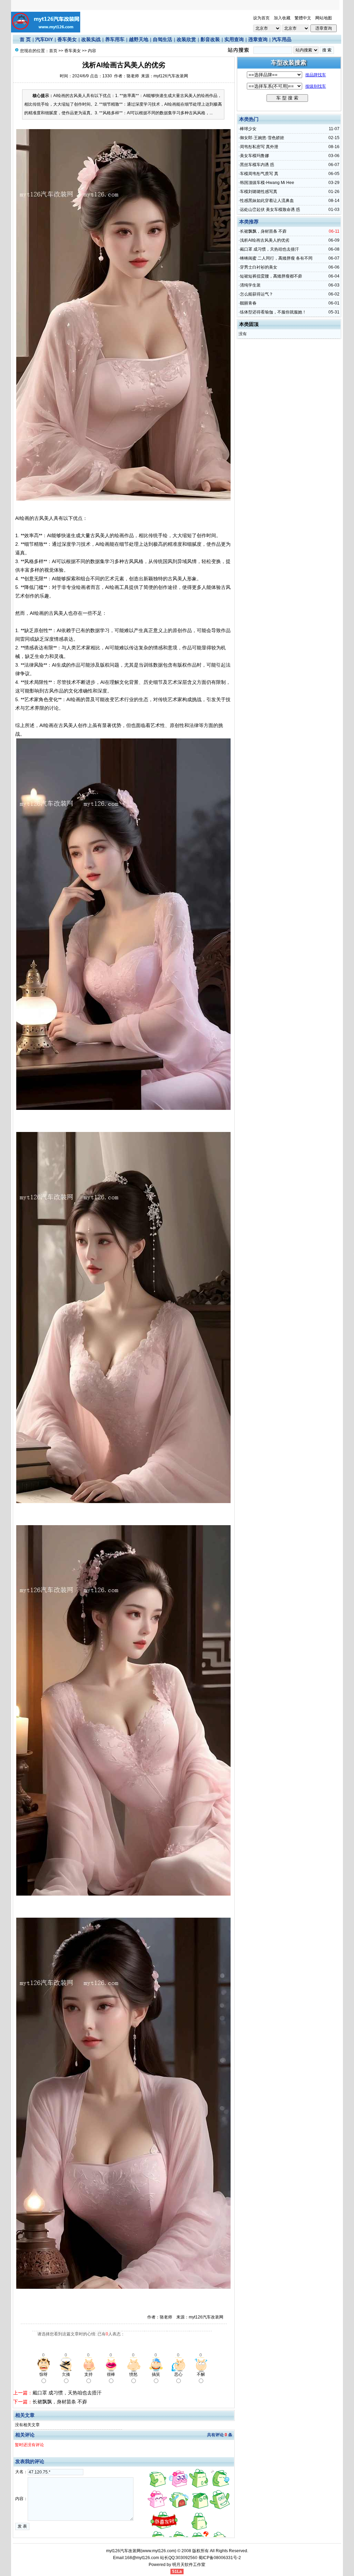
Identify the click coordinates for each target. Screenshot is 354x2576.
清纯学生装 (250, 285)
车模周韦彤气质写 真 (259, 174)
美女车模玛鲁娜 (254, 156)
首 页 (25, 39)
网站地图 (324, 18)
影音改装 (210, 39)
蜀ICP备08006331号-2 (220, 2558)
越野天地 (139, 39)
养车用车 (115, 39)
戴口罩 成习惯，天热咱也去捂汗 (67, 2393)
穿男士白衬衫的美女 (259, 267)
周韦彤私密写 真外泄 (259, 147)
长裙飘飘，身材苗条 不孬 (60, 2402)
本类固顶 (249, 324)
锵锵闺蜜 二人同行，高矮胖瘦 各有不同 (276, 258)
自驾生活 (162, 39)
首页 (53, 51)
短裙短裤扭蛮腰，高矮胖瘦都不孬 (271, 276)
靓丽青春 (248, 303)
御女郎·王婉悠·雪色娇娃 (262, 138)
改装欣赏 (186, 39)
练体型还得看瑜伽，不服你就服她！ (273, 312)
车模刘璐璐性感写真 (259, 192)
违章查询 (258, 39)
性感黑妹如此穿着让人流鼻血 (267, 201)
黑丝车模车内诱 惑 (257, 165)
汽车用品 (282, 39)
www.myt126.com (159, 2551)
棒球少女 (248, 129)
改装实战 (91, 39)
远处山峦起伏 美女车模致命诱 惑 (270, 210)
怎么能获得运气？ (257, 294)
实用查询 (234, 39)
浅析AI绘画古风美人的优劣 (265, 240)
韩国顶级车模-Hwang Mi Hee (267, 183)
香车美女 (67, 39)
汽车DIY (44, 39)
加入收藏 (282, 18)
